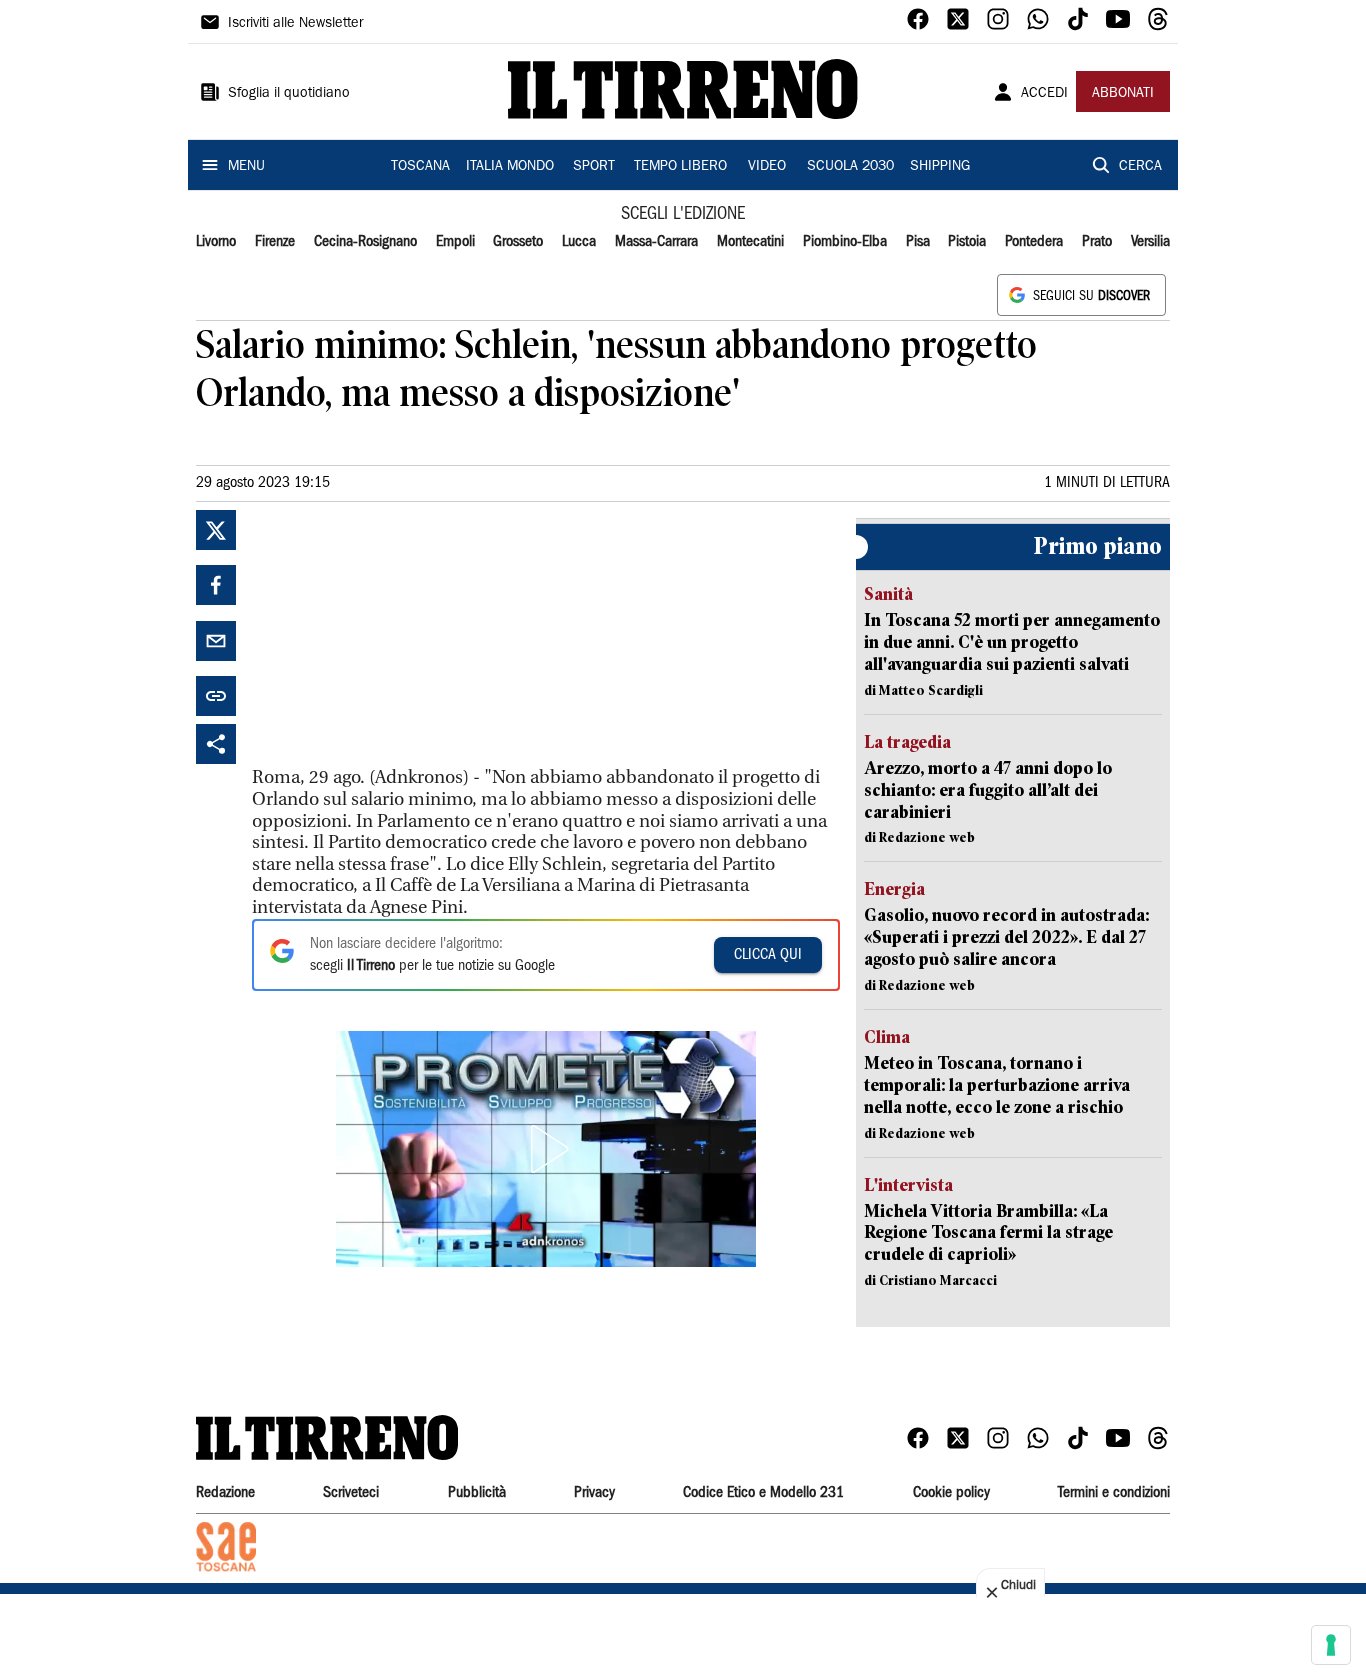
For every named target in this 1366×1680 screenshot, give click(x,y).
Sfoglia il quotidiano (289, 94)
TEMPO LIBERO (680, 167)
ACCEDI (1044, 94)
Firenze (275, 242)
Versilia (1150, 242)
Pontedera (1034, 242)
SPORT (594, 167)
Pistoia (967, 242)
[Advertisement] (402, 635)
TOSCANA (420, 167)
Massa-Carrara (656, 242)
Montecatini (750, 242)
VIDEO (767, 167)
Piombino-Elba (845, 242)
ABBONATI (1123, 94)
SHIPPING (940, 167)
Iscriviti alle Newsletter (295, 24)
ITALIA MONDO (510, 167)
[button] (546, 1149)
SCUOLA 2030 (850, 167)
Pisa (918, 242)
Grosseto (518, 242)
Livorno (216, 242)
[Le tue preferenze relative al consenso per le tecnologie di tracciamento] (1331, 1645)
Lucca (579, 242)
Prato (1097, 242)
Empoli (455, 242)
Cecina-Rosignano (365, 242)
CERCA (1140, 167)
